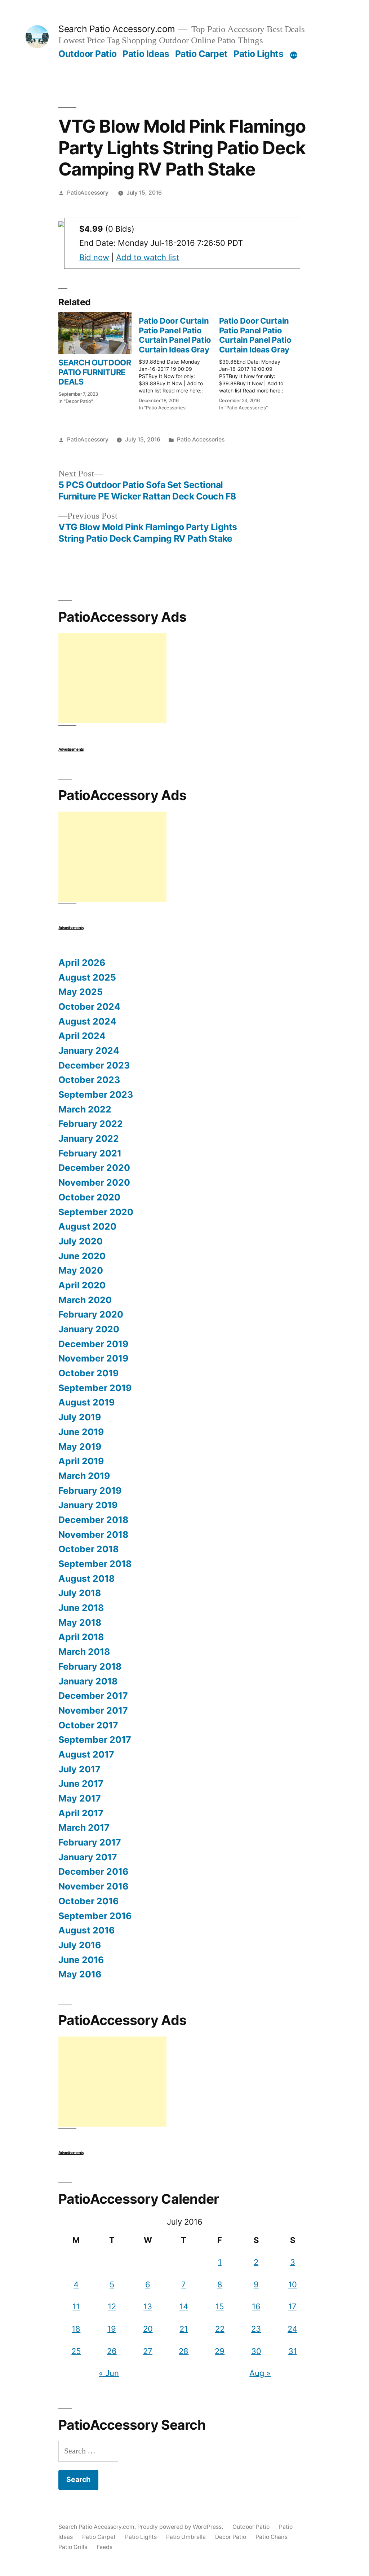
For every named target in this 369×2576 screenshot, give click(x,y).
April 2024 (82, 1036)
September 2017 (95, 1740)
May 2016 (80, 1974)
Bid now (94, 257)
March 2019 (84, 1476)
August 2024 (87, 1021)
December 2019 (93, 1344)
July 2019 (80, 1417)
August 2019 (86, 1402)
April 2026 (82, 963)
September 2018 (95, 1564)
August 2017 (86, 1754)
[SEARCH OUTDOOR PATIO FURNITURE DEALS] (95, 333)
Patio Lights (258, 54)
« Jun (109, 2373)
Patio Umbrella (186, 2537)
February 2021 (90, 1153)
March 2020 (85, 1300)
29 (220, 2351)
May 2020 (81, 1270)
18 (76, 2329)
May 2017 (80, 1798)
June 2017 (81, 1784)
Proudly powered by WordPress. (181, 2527)
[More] (294, 55)
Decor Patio (231, 2537)
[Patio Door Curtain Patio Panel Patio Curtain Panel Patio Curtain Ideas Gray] (179, 362)
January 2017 (88, 1857)
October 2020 (89, 1197)
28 (184, 2351)
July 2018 (80, 1593)
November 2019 (93, 1358)
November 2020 (94, 1182)
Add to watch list (148, 257)
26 (112, 2351)
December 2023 (94, 1065)
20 (148, 2329)
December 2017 (93, 1696)
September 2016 (95, 1916)
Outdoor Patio (88, 54)
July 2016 (80, 1945)
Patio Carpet (201, 54)
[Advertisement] (112, 678)
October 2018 (88, 1549)
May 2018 (80, 1622)
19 (112, 2329)
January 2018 (88, 1681)
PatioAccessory (88, 193)
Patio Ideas (146, 54)
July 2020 (81, 1241)
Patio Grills (73, 2547)
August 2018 (86, 1578)
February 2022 (91, 1124)
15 (220, 2306)
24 (292, 2329)
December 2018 (93, 1520)
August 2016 (86, 1930)
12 (112, 2306)
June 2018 (81, 1608)
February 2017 (90, 1842)
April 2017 (81, 1813)
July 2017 (79, 1769)
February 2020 (91, 1314)
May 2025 (81, 992)
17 (292, 2306)
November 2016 (93, 1886)
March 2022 (85, 1109)
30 (256, 2351)
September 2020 (96, 1212)
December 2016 (93, 1871)
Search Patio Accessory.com (117, 29)
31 (293, 2351)
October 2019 (88, 1373)
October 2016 (88, 1901)
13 (148, 2306)
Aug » (260, 2373)
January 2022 (89, 1138)
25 (76, 2351)
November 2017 (93, 1710)
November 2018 (93, 1535)
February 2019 (90, 1491)
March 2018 (84, 1652)
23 (256, 2329)
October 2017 (88, 1725)
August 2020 (87, 1226)
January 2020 (89, 1329)
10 (293, 2284)
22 (220, 2329)
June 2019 (81, 1432)
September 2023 (96, 1094)
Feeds (105, 2547)
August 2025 (87, 977)
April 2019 (81, 1461)
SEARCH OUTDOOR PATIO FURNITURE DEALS (95, 372)
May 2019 (80, 1447)
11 (76, 2306)
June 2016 (81, 1960)
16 (256, 2306)
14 (184, 2306)
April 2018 (81, 1637)
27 (148, 2351)
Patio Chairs (272, 2537)
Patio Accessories (201, 439)
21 (184, 2329)
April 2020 (82, 1285)
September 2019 (95, 1388)
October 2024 (89, 1007)
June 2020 (82, 1256)
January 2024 (89, 1051)
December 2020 (94, 1168)
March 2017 (84, 1827)
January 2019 (88, 1505)
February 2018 (90, 1666)
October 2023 (89, 1080)
